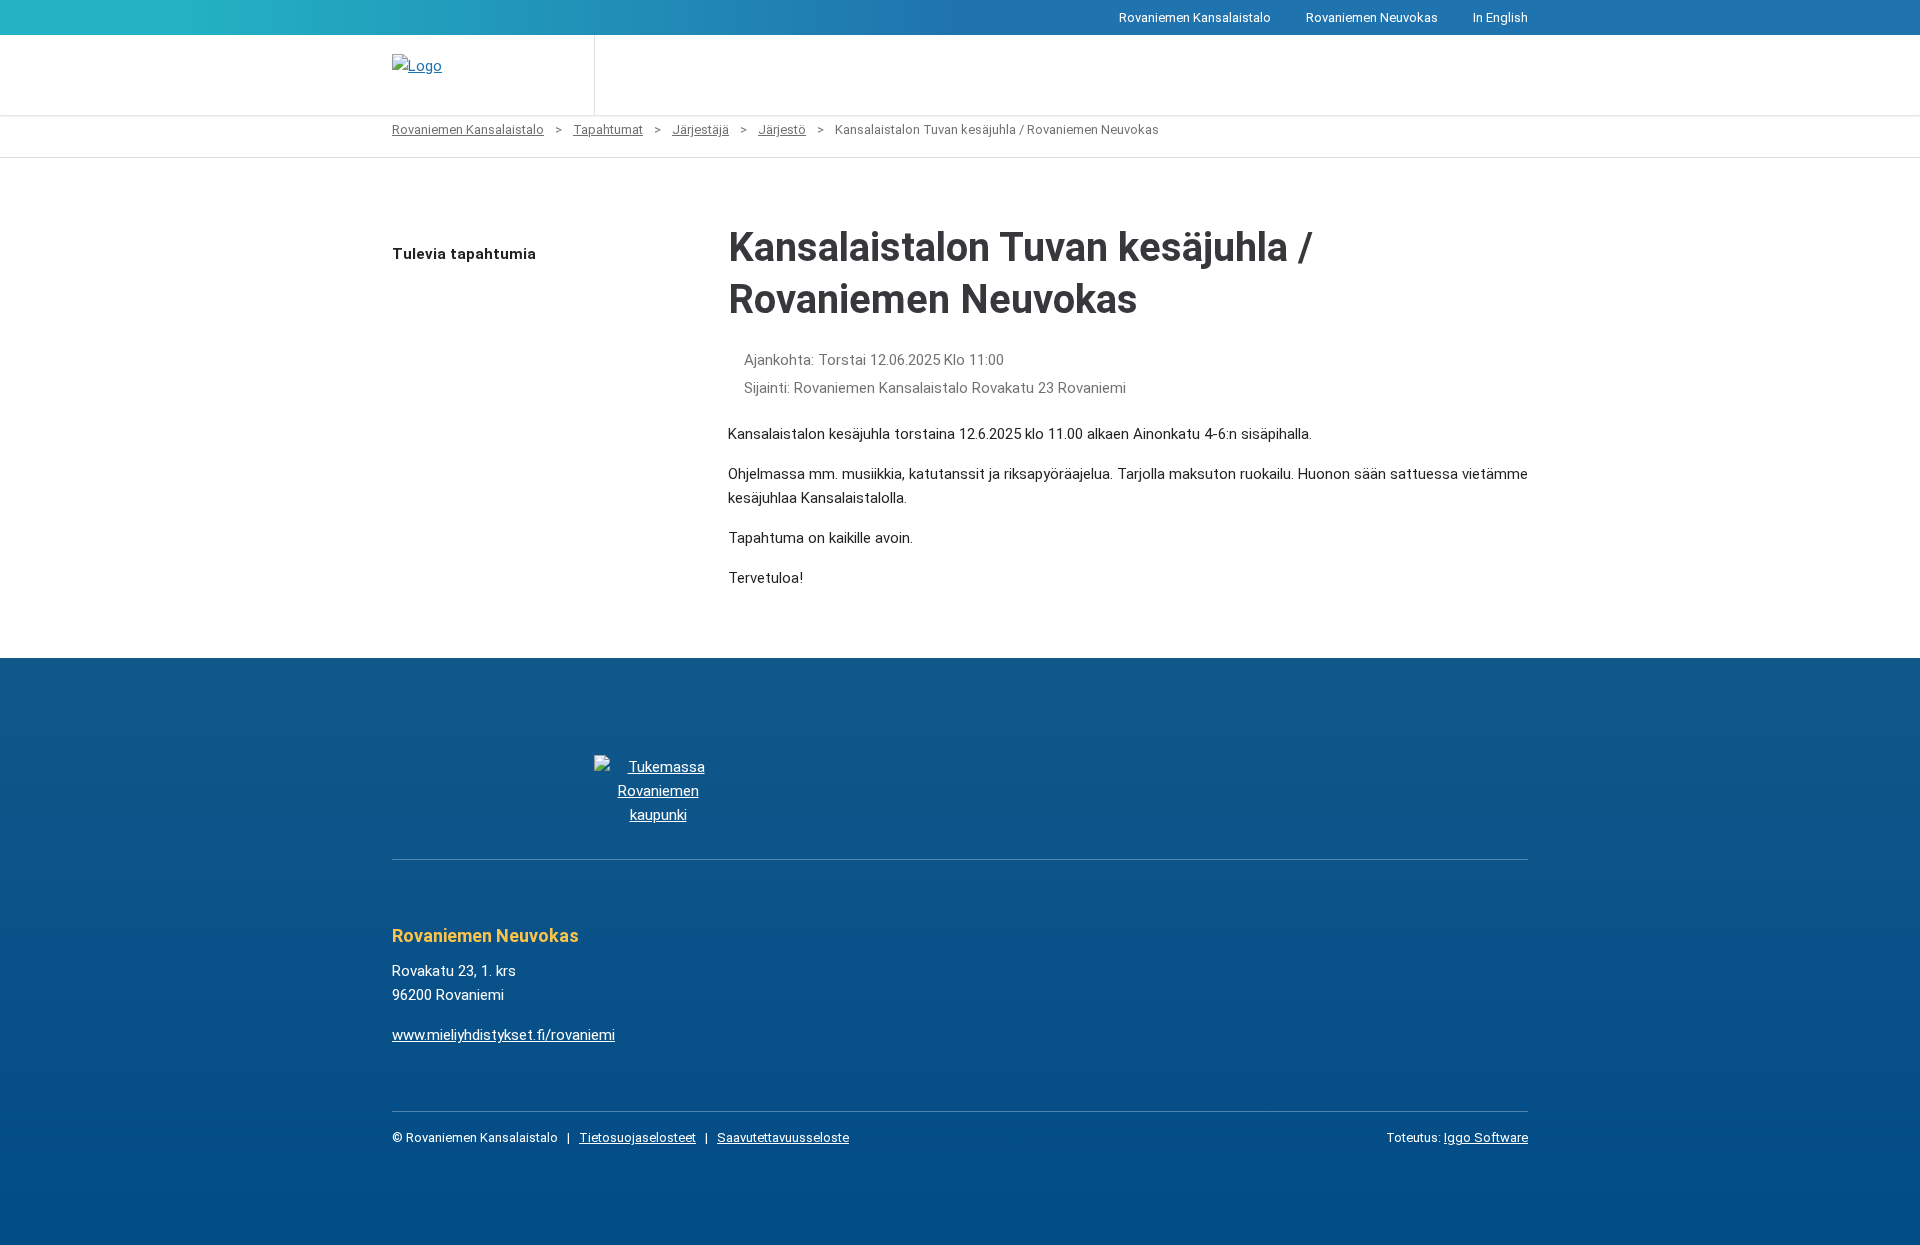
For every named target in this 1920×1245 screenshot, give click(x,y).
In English (1500, 17)
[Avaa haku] (624, 75)
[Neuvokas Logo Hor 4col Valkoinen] (1060, 790)
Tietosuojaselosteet (637, 1137)
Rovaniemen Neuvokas (1372, 17)
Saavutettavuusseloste (783, 1137)
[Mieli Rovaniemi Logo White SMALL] (1261, 790)
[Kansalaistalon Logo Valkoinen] (859, 790)
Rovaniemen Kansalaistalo (1195, 17)
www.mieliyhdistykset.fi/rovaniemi (503, 1035)
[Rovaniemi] (657, 790)
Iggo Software (1486, 1137)
